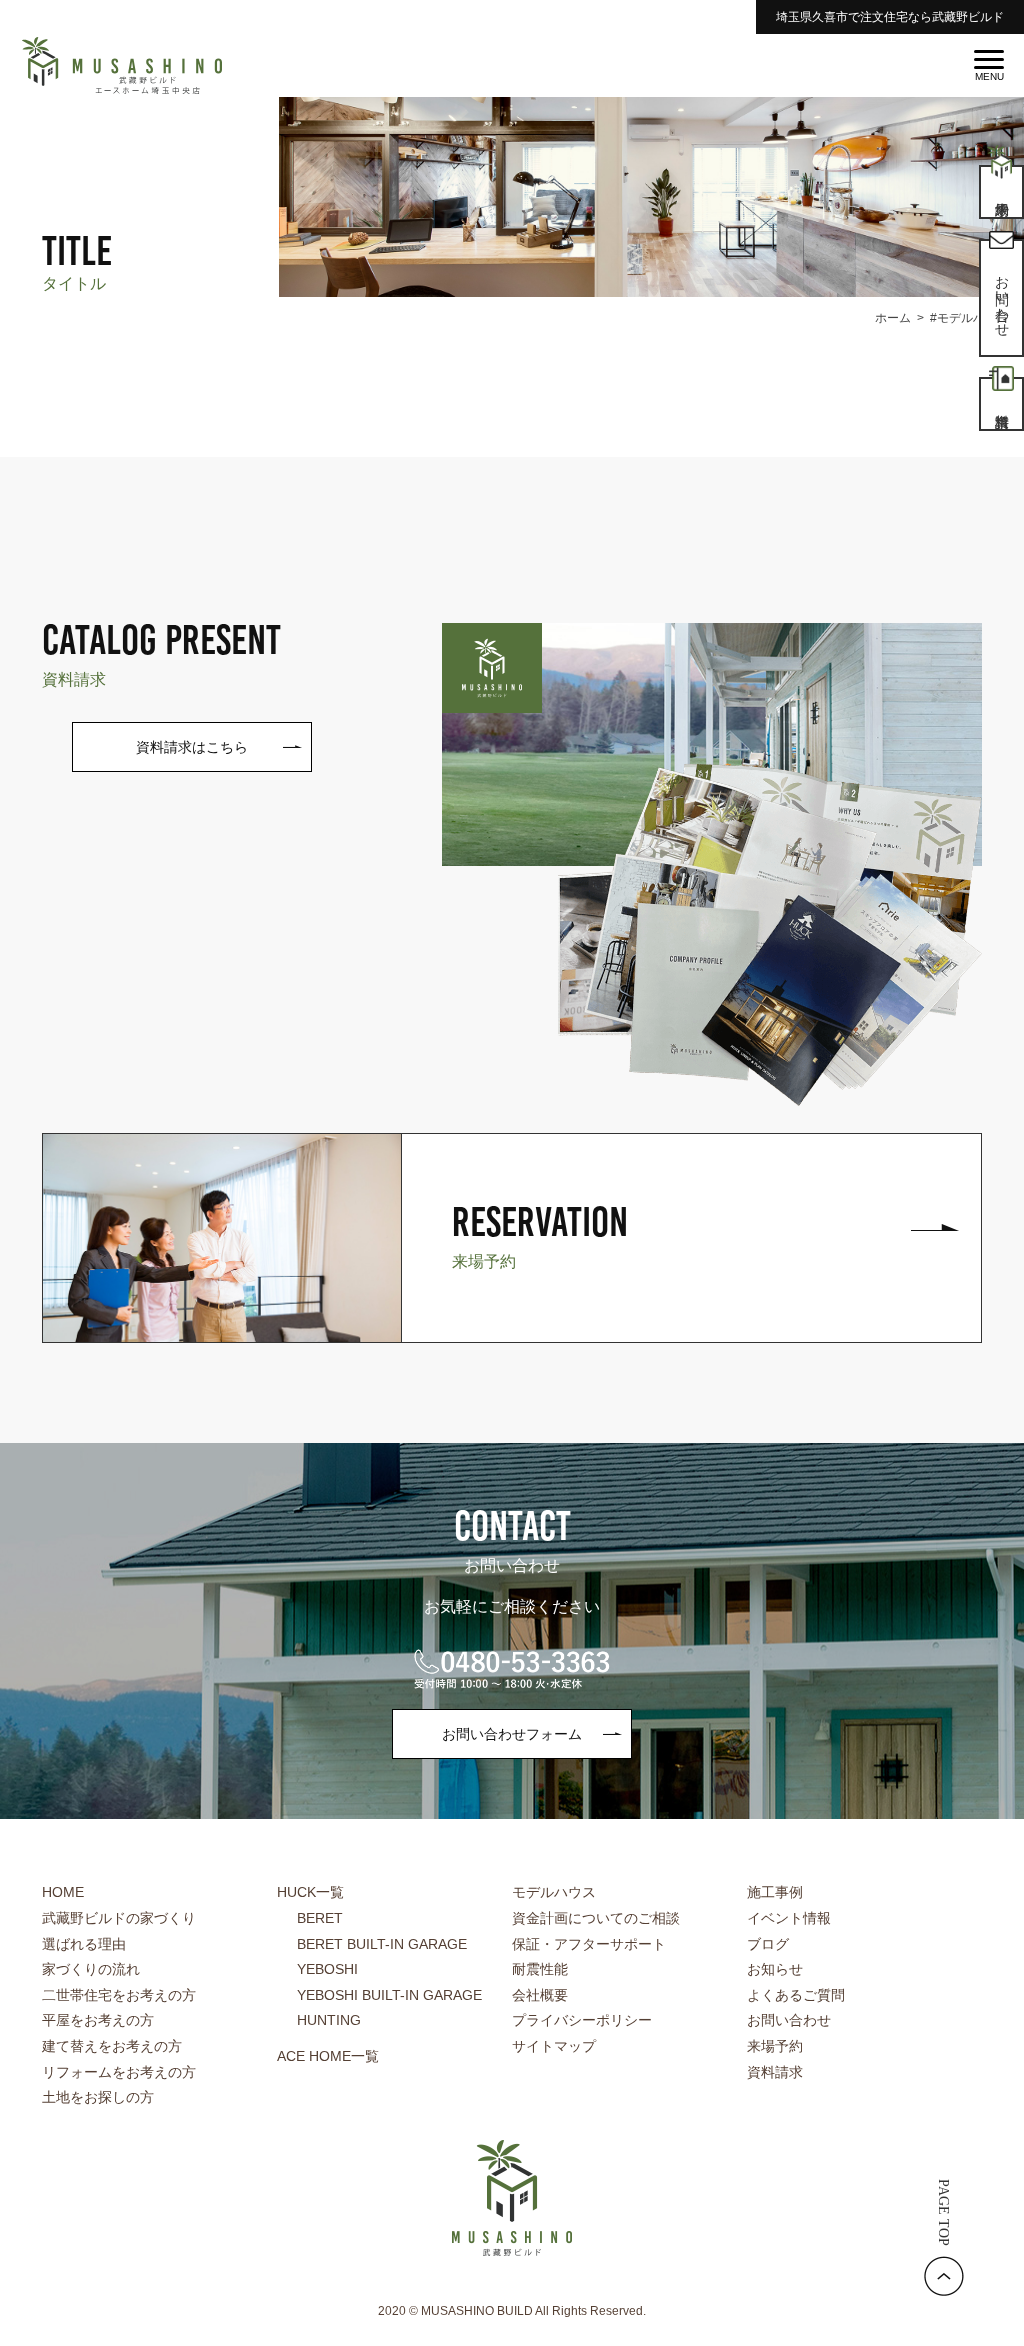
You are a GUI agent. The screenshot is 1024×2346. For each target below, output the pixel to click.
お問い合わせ (789, 2020)
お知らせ (775, 1969)
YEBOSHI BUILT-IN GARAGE (389, 1995)
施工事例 (775, 1892)
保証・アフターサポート (589, 1944)
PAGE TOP (943, 2212)
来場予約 (775, 2046)
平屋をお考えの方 (98, 2020)
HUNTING (329, 2020)
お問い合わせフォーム (512, 1734)
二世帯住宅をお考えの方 (119, 1995)
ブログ (768, 1944)
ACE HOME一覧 (328, 2056)
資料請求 (775, 2072)
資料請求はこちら (192, 747)
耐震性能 (540, 1969)
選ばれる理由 (84, 1944)
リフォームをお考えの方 (119, 2072)
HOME (63, 1892)
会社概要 (540, 1995)
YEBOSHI (327, 1969)
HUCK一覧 (310, 1892)
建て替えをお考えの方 (112, 2046)
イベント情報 (789, 1918)
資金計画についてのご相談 (596, 1918)
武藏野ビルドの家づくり (119, 1918)
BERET (320, 1918)
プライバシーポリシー (582, 2020)
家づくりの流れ (91, 1969)
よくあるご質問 (796, 1995)
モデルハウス (554, 1892)
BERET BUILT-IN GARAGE (382, 1944)
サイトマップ (554, 2046)
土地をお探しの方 (98, 2097)
